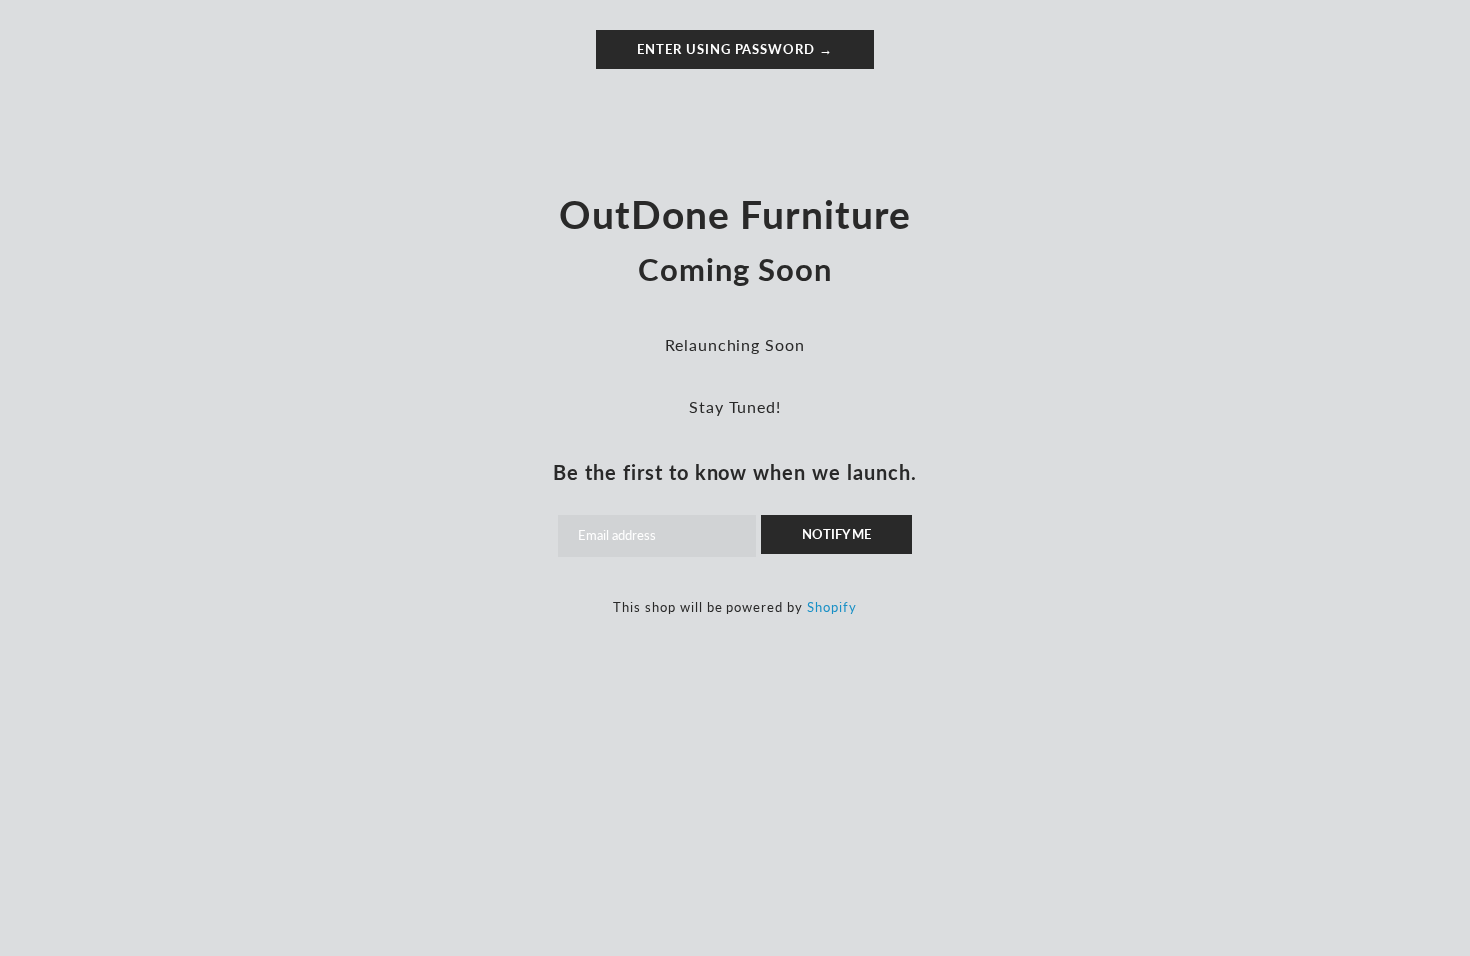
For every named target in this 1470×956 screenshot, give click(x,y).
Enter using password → (735, 49)
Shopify (832, 607)
